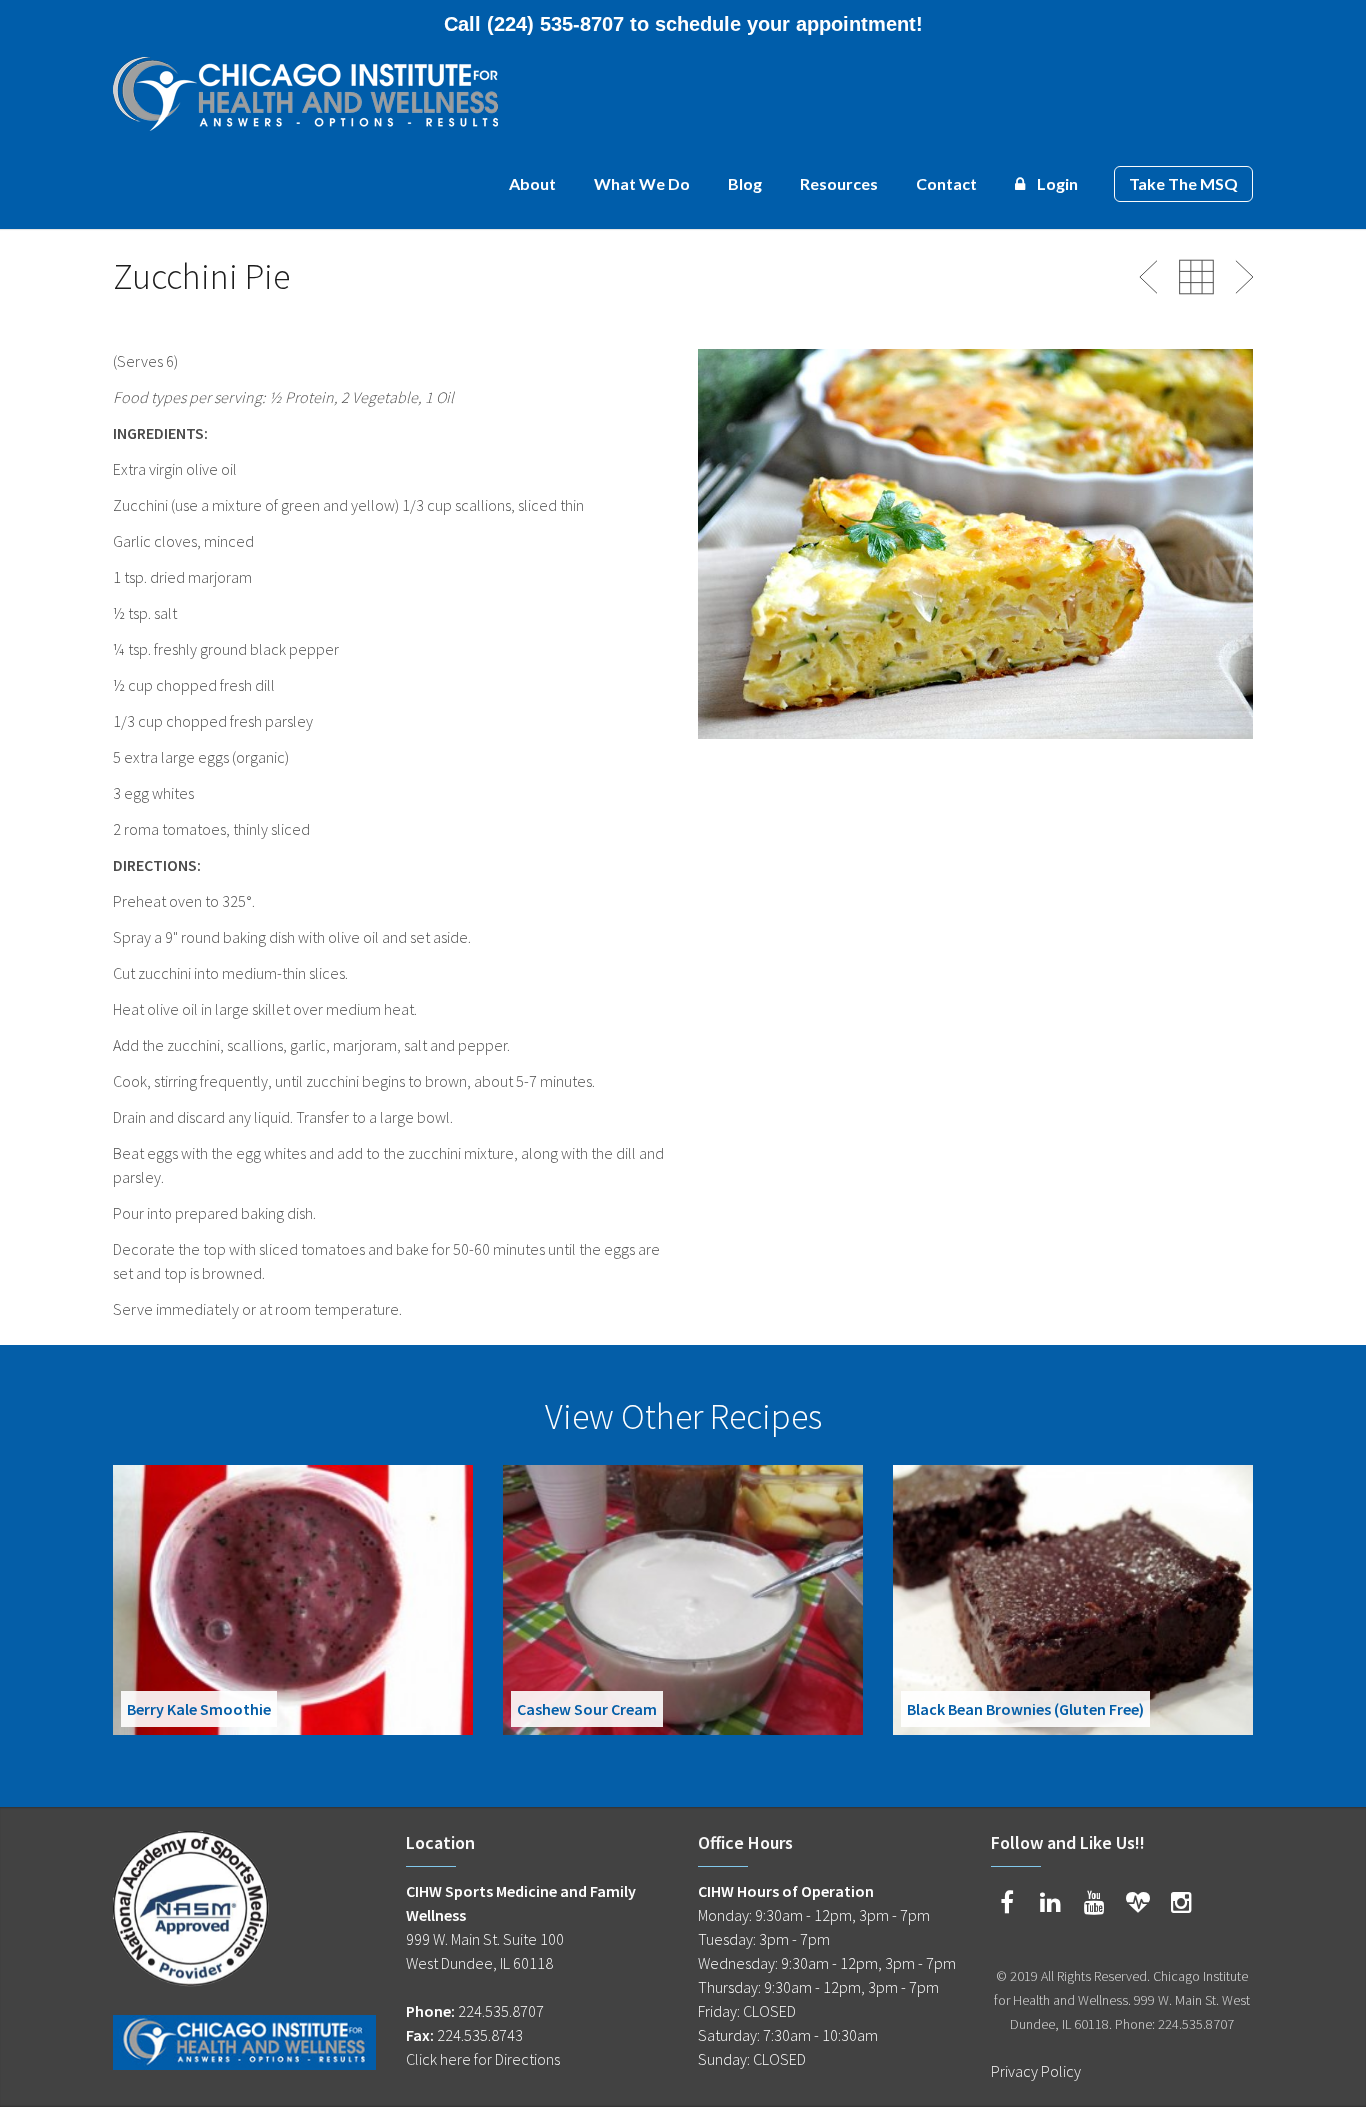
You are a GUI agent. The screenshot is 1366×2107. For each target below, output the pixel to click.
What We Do (642, 183)
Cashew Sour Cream (587, 1709)
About (532, 183)
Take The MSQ (1183, 183)
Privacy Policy (1036, 2071)
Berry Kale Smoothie (199, 1709)
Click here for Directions (483, 2059)
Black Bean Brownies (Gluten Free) (1025, 1709)
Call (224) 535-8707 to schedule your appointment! (683, 24)
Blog (745, 183)
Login (1056, 183)
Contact (946, 183)
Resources (839, 183)
